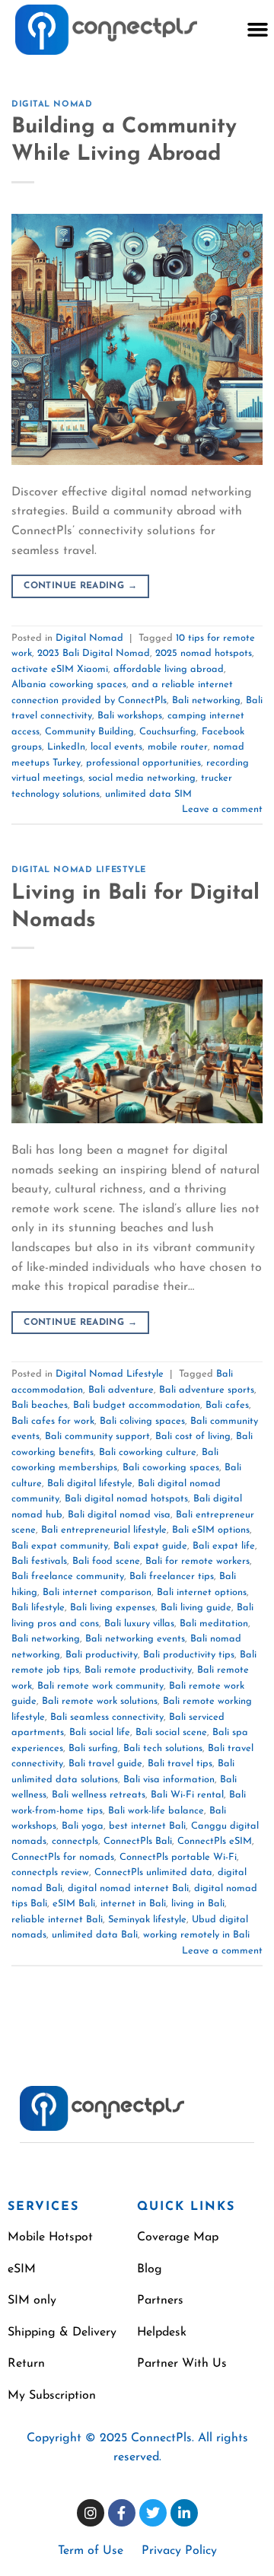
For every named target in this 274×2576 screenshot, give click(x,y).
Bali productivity (102, 1655)
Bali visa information (169, 1780)
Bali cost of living (193, 1436)
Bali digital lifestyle (90, 1484)
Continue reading (80, 586)
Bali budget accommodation (137, 1405)
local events (116, 747)
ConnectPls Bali (138, 1841)
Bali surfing (93, 1748)
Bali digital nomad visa (119, 1515)
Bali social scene (171, 1732)
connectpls (75, 1841)
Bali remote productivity (138, 1670)
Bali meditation (214, 1624)
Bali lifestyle (38, 1608)
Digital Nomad (52, 105)
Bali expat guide (150, 1546)
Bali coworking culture (148, 1452)
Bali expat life (224, 1546)
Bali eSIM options (211, 1530)
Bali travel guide (105, 1764)
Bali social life (100, 1732)
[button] (257, 30)
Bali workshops (130, 716)
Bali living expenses (113, 1608)
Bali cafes (227, 1405)
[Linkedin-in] (184, 2513)
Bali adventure (121, 1390)
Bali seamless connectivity (107, 1717)
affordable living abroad (169, 669)
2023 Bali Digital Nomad (94, 653)
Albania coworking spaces (69, 685)
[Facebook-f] (122, 2513)
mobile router (178, 747)
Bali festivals (39, 1561)
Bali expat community (60, 1546)
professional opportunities (143, 763)
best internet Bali (147, 1826)
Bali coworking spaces (171, 1468)
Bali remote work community (100, 1686)
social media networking (142, 778)
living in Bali (198, 1904)
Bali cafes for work (53, 1421)
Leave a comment (222, 809)
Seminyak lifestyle (147, 1920)
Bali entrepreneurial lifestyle (104, 1530)
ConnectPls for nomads (63, 1857)
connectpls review (50, 1872)
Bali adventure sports (207, 1390)
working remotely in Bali (196, 1935)
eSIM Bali (74, 1904)
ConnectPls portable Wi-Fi (178, 1857)
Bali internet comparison (97, 1592)
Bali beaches (40, 1405)
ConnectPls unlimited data (153, 1872)
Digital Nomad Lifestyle (79, 870)
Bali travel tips (180, 1764)
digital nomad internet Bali (128, 1888)
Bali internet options (202, 1592)
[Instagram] (91, 2513)
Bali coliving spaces (142, 1421)
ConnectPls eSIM (215, 1841)
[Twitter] (153, 2513)
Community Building (89, 732)
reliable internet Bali (57, 1920)
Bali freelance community (68, 1576)
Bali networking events (135, 1639)
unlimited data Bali (95, 1935)
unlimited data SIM (148, 794)
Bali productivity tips (189, 1655)
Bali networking (206, 701)
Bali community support (97, 1436)
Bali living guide (196, 1608)
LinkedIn (66, 747)
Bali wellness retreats (99, 1795)
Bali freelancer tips (172, 1576)
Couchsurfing (168, 732)
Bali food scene (106, 1561)
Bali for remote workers (198, 1561)
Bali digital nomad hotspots (126, 1499)
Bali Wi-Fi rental (187, 1795)
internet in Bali (133, 1904)
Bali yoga (83, 1826)
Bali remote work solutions (100, 1701)
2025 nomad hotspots (204, 653)
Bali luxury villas (139, 1624)
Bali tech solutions (163, 1748)
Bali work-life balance (156, 1811)
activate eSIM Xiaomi (60, 669)
